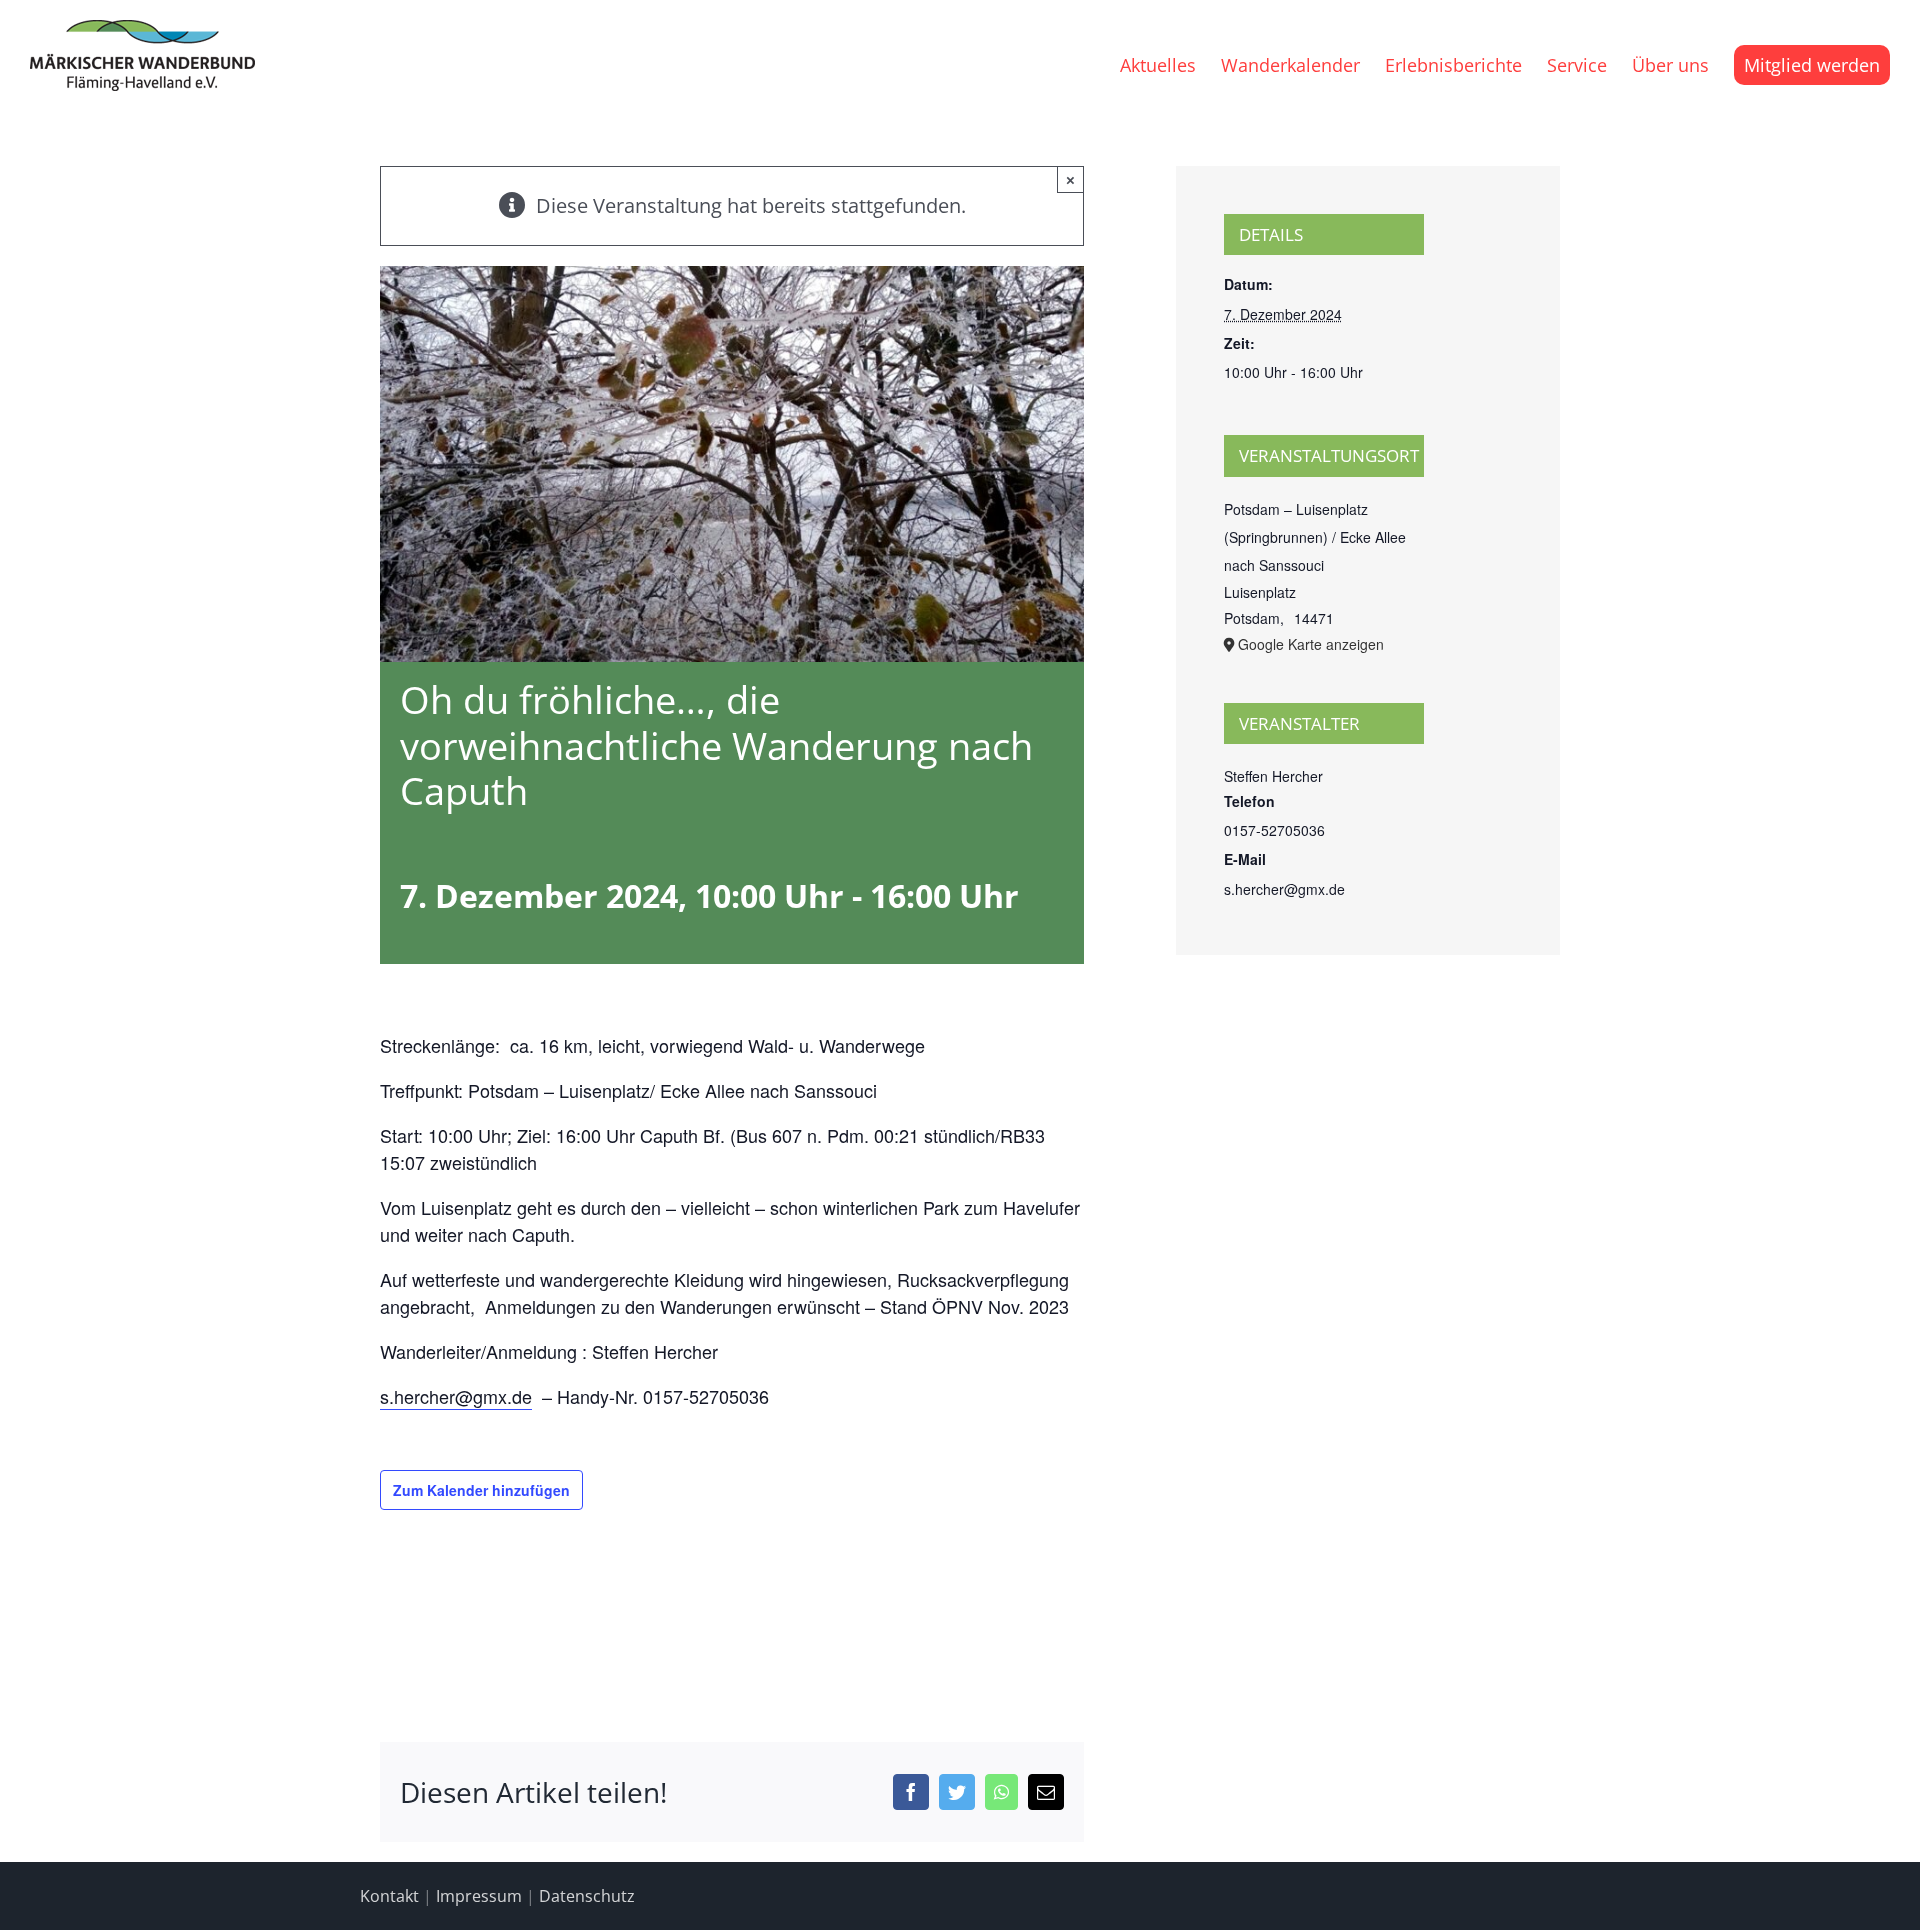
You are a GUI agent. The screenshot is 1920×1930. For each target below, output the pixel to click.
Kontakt (389, 1896)
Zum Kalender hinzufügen (481, 1490)
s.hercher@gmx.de (456, 1396)
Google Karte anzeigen (1311, 644)
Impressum (479, 1896)
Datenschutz (587, 1896)
